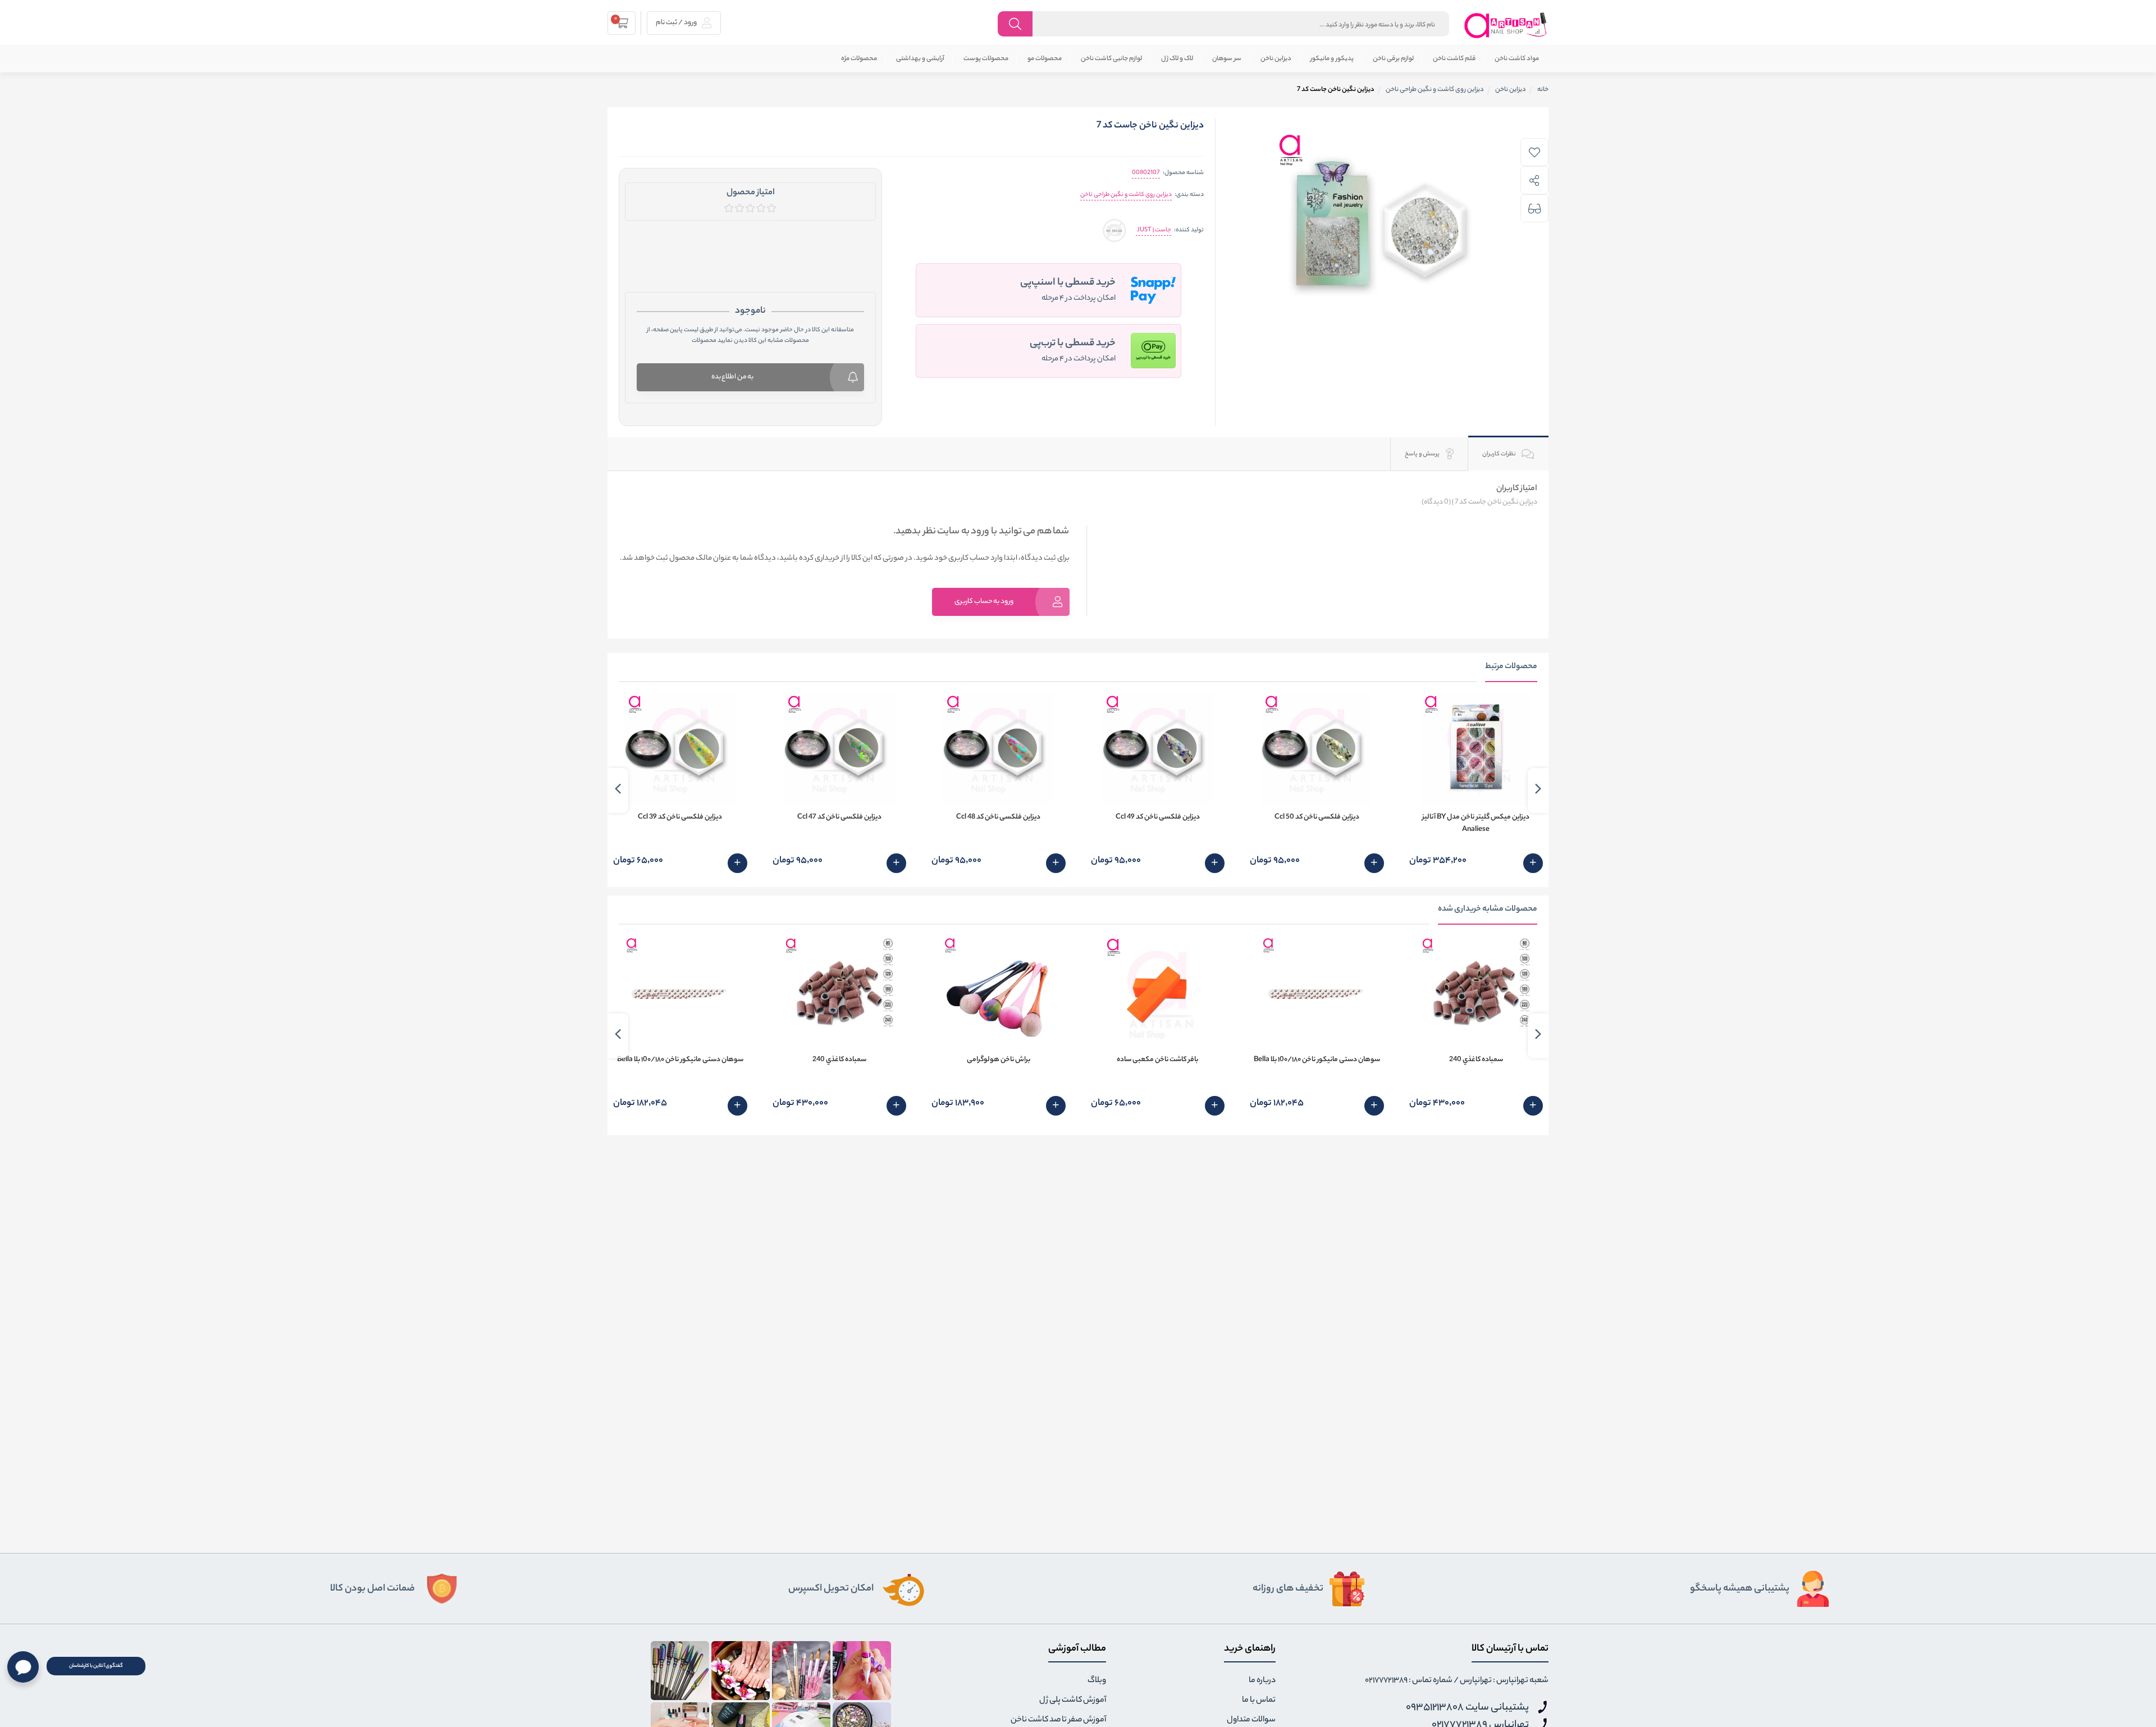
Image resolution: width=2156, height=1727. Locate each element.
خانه (1543, 90)
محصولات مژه (859, 59)
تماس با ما (1259, 1701)
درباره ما (1262, 1681)
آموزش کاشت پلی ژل (1073, 1701)
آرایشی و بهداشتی (920, 59)
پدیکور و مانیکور (1332, 59)
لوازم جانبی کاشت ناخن (1111, 59)
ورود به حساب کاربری (984, 602)
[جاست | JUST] (1114, 230)
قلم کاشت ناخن (1454, 59)
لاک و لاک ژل (1177, 59)
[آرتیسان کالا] (1506, 25)
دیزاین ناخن (1276, 59)
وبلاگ (1097, 1681)
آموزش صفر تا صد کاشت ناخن (1058, 1720)
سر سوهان (1227, 59)
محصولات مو (1045, 59)
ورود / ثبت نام (677, 23)
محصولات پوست (986, 59)
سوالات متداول (1251, 1720)
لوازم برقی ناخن (1393, 59)
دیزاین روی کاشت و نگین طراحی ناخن (1126, 195)
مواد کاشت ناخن (1517, 59)
